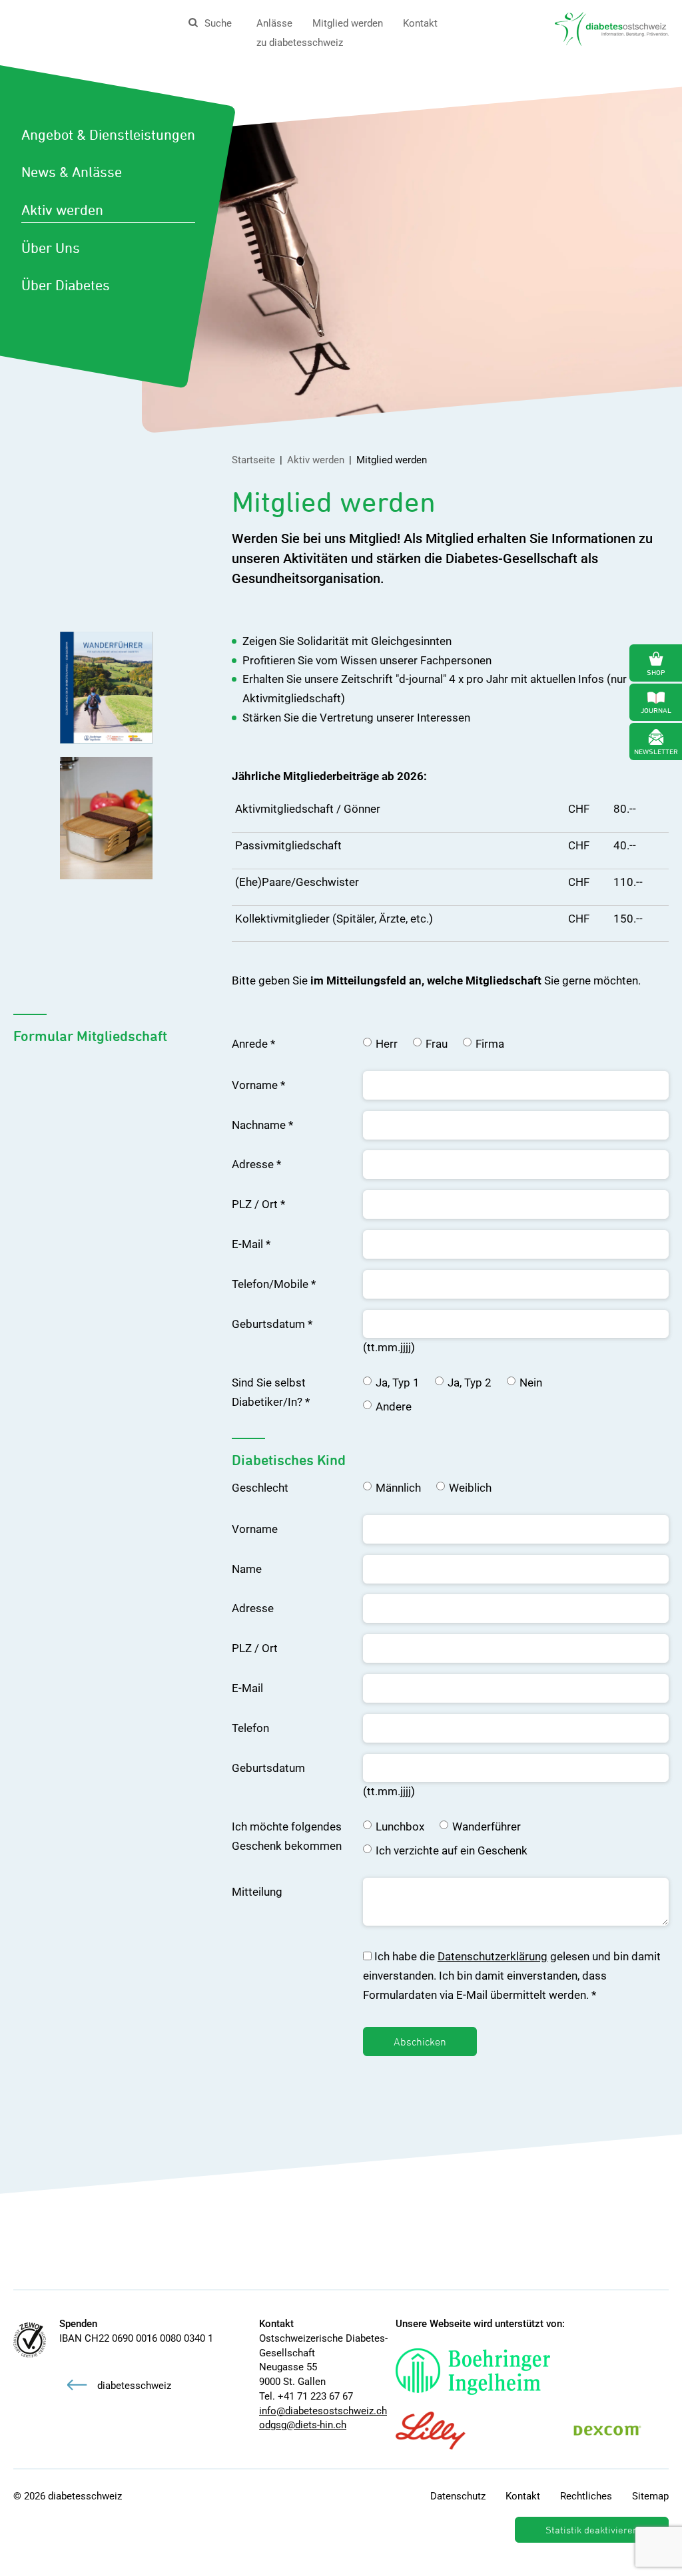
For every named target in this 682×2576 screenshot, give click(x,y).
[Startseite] (612, 28)
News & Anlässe (72, 172)
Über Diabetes (66, 285)
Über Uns (51, 248)
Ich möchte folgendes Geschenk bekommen (287, 1836)
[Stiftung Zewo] (30, 2340)
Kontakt (420, 23)
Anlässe (274, 23)
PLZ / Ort (258, 1204)
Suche (218, 23)
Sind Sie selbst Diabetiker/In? (271, 1392)
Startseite (253, 460)
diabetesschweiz (134, 2386)
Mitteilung (257, 1892)
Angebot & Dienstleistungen (108, 134)
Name (247, 1569)
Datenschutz (458, 2496)
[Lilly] (444, 2431)
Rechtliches (586, 2496)
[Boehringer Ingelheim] (486, 2372)
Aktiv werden (62, 210)
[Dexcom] (621, 2431)
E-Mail (251, 1244)
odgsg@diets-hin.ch (303, 2425)
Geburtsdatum (272, 1324)
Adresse (256, 1164)
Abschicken (420, 2041)
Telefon (250, 1728)
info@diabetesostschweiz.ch (323, 2411)
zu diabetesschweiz (300, 43)
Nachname (262, 1125)
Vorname (258, 1085)
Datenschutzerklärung (493, 1956)
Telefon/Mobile (274, 1284)
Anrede (253, 1044)
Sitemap (650, 2496)
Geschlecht (260, 1488)
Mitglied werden (348, 23)
